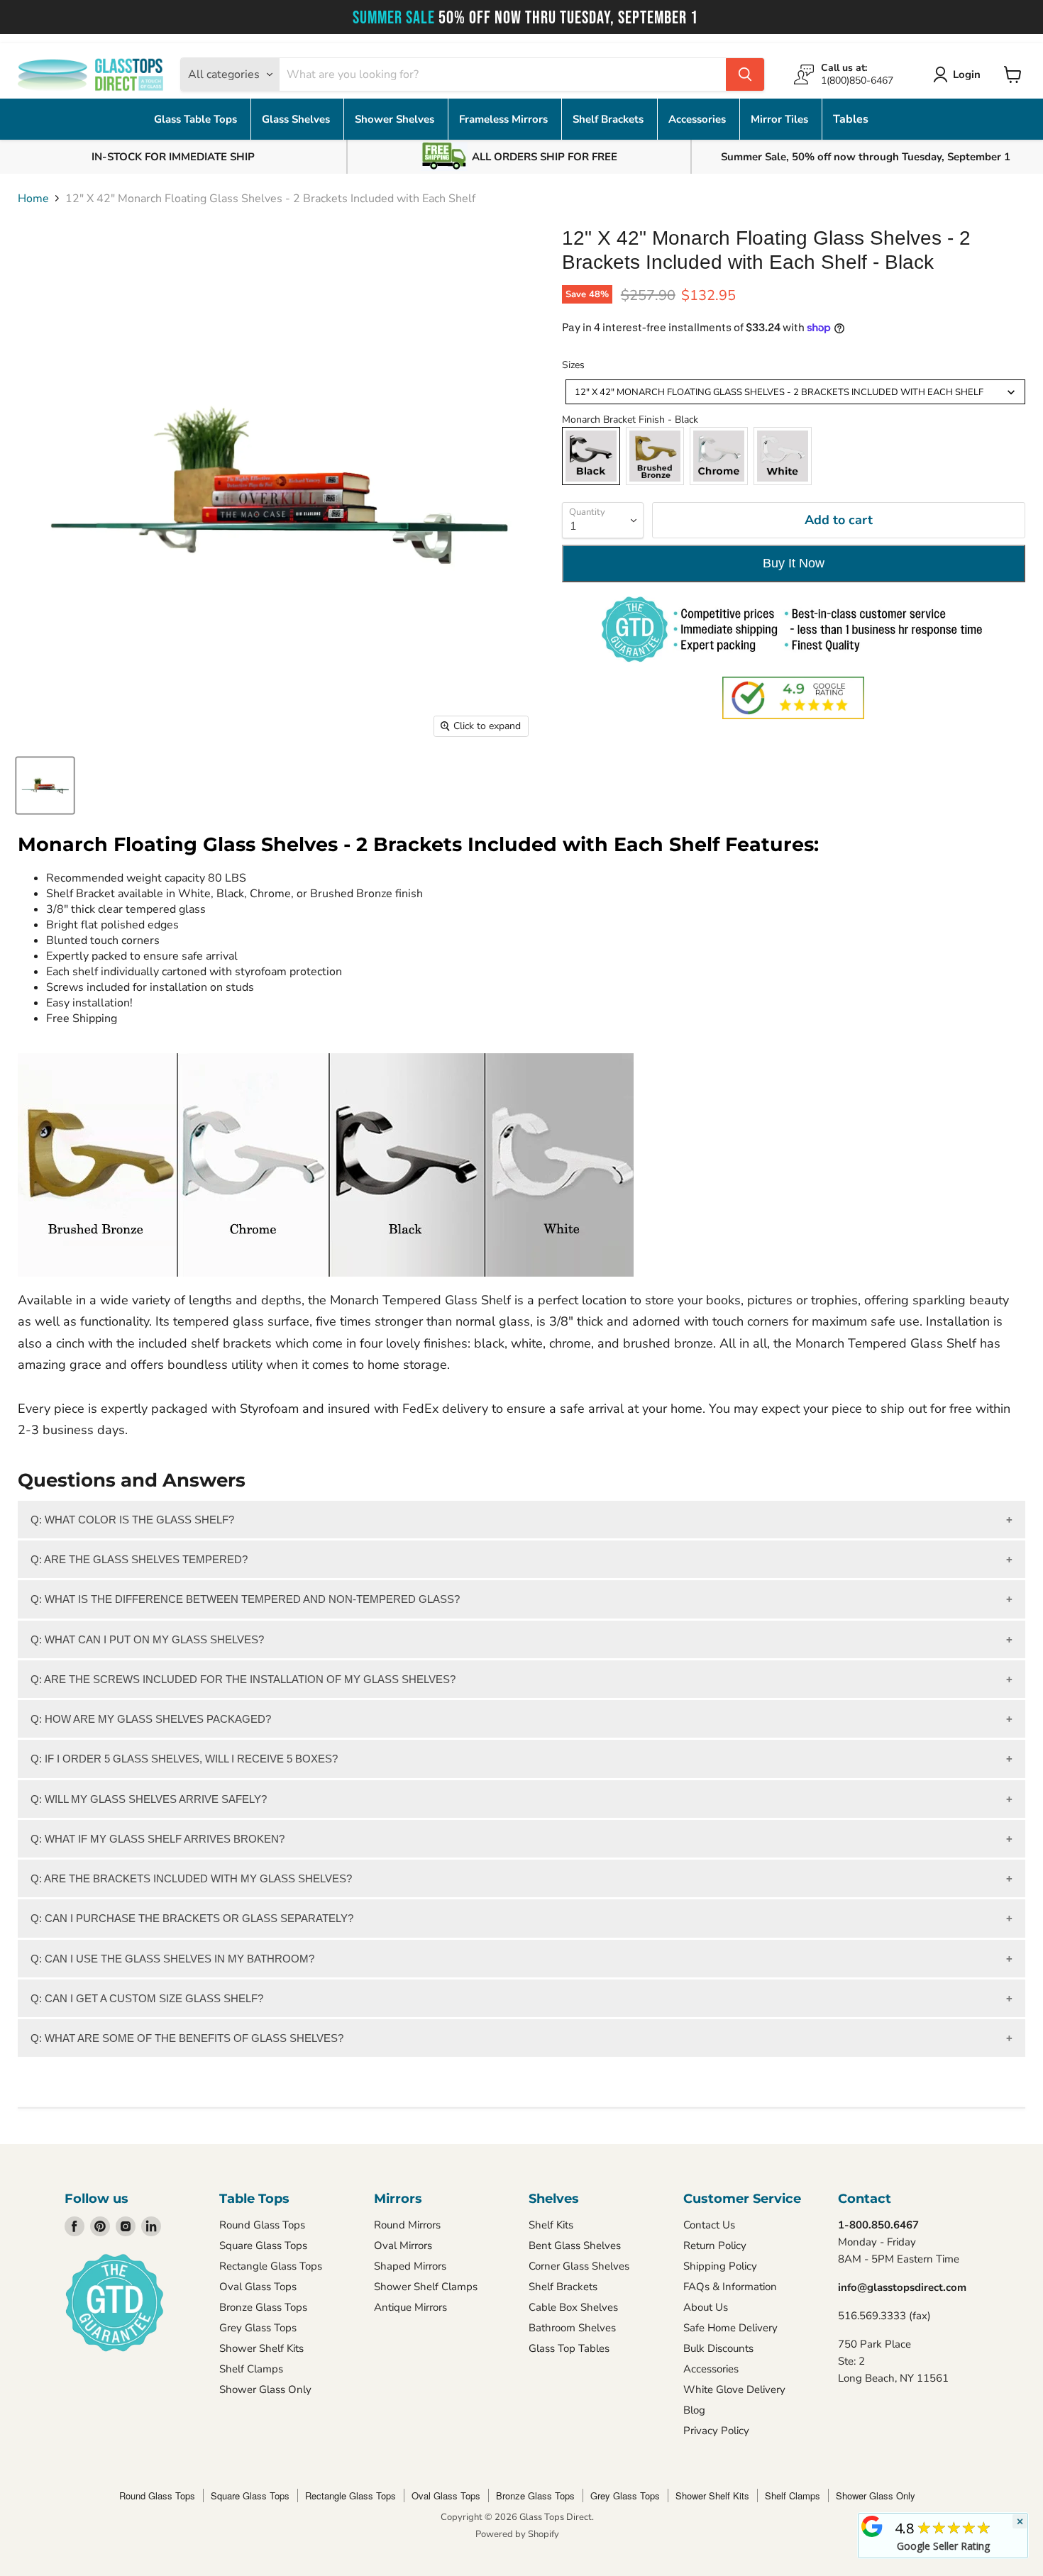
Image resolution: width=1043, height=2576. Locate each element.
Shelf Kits (551, 2225)
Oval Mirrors (403, 2245)
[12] (45, 785)
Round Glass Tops (262, 2225)
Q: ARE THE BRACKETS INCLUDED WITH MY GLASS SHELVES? (191, 1878)
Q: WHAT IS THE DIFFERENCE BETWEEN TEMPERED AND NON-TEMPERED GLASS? (245, 1599)
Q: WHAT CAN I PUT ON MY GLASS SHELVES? (147, 1639)
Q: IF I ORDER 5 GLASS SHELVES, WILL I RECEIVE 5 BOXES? (184, 1759)
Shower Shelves (396, 119)
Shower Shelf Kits (261, 2348)
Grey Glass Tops (258, 2328)
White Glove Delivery (734, 2389)
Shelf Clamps (251, 2369)
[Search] (745, 74)
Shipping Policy (720, 2266)
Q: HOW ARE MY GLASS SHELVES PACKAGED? (151, 1719)
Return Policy (715, 2245)
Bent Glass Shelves (575, 2245)
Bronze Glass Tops (263, 2307)
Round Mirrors (407, 2225)
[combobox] (795, 392)
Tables (851, 119)
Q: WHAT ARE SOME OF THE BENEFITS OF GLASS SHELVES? (187, 2038)
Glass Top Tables (569, 2348)
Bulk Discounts (718, 2348)
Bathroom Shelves (572, 2328)
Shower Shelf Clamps (426, 2287)
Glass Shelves (297, 119)
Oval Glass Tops (258, 2287)
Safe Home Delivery (730, 2328)
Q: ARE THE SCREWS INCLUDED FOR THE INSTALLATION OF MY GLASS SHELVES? (243, 1679)
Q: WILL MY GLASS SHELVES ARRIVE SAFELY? (149, 1799)
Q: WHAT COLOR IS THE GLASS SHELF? (132, 1520)
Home (33, 199)
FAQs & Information (730, 2287)
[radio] (591, 456)
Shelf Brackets (609, 119)
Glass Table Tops (197, 119)
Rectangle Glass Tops (271, 2266)
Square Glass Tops (263, 2245)
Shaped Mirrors (410, 2266)
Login (967, 74)
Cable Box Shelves (573, 2307)
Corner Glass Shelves (579, 2266)
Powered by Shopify (517, 2534)
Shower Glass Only (265, 2389)
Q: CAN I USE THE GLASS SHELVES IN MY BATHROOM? (172, 1959)
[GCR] (872, 2526)
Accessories (699, 119)
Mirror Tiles (781, 119)
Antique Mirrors (410, 2307)
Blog (694, 2410)
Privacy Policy (716, 2431)
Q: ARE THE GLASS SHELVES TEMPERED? (139, 1559)
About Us (706, 2307)
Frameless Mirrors (505, 119)
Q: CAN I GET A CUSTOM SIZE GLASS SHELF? (147, 1998)
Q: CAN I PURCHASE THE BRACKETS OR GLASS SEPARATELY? (192, 1918)
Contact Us (709, 2225)
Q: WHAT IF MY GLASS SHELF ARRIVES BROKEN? (158, 1839)
